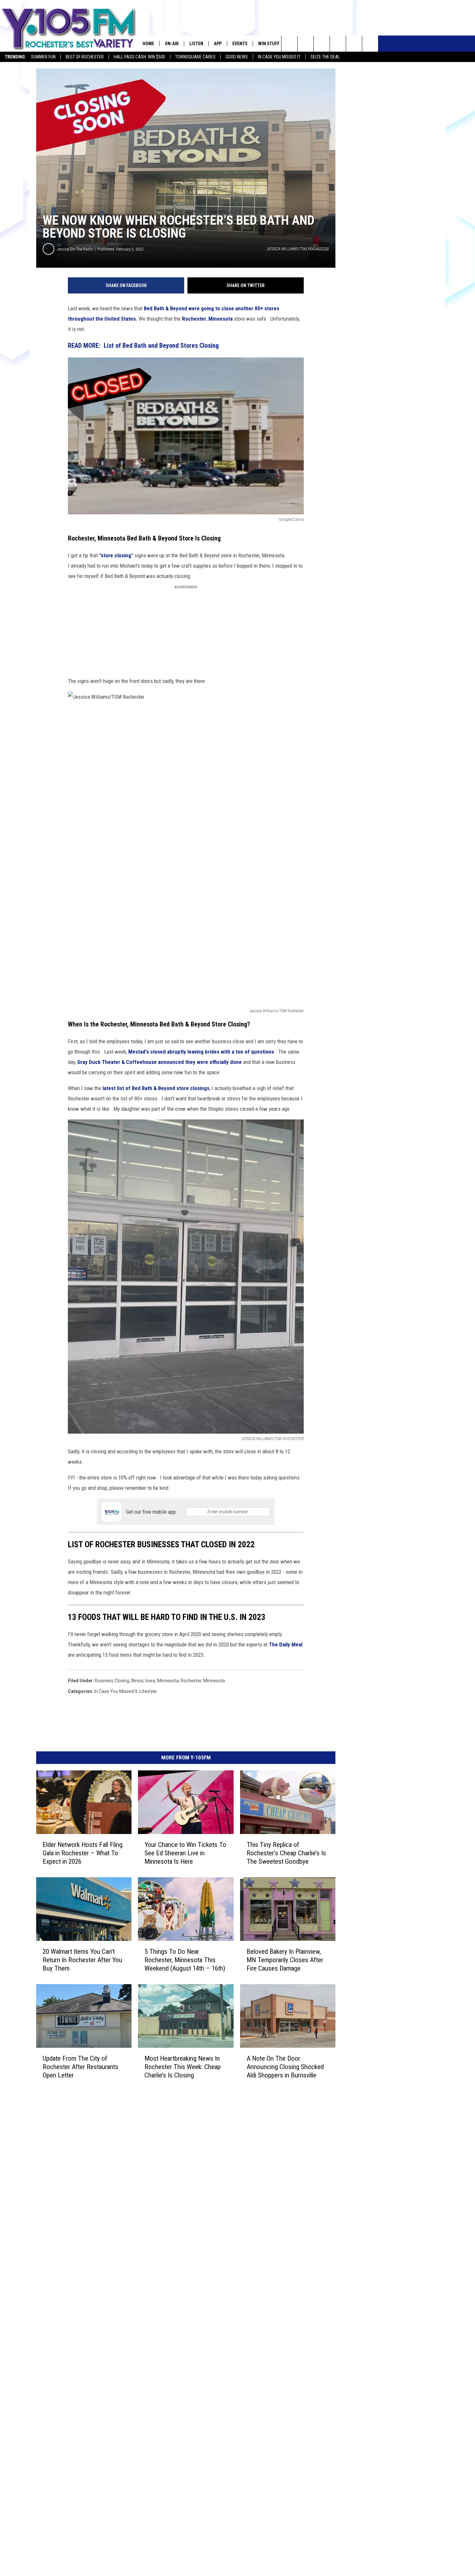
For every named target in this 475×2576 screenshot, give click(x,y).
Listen (196, 44)
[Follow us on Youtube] (370, 44)
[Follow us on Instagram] (338, 44)
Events (240, 44)
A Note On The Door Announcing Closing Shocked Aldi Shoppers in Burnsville (285, 2067)
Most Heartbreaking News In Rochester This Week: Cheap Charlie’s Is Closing (183, 2067)
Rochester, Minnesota (203, 1681)
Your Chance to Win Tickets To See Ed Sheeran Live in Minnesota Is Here (185, 1853)
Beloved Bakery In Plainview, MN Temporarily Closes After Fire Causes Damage (285, 1960)
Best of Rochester (85, 57)
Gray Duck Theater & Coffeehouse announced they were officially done (159, 1062)
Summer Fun (43, 57)
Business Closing (112, 1681)
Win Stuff (269, 44)
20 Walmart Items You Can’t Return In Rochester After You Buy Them (82, 1960)
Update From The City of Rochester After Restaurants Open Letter (80, 2067)
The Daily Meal (286, 1644)
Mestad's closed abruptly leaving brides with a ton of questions (201, 1052)
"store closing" (116, 555)
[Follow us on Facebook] (322, 44)
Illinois (137, 1681)
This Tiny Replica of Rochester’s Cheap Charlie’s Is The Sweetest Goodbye (286, 1853)
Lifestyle (148, 1691)
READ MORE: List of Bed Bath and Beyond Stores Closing (143, 346)
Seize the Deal (325, 57)
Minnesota (221, 319)
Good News (237, 57)
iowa (150, 1681)
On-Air (172, 44)
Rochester (194, 319)
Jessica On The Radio (75, 249)
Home (148, 44)
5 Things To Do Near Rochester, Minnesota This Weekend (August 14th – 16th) (185, 1960)
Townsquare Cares (195, 57)
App (218, 44)
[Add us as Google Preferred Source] (306, 44)
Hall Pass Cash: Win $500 (139, 57)
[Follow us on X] (354, 44)
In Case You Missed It (116, 1691)
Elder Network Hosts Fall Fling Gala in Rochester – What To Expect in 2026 (83, 1853)
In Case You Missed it (279, 57)
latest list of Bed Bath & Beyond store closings (155, 1088)
